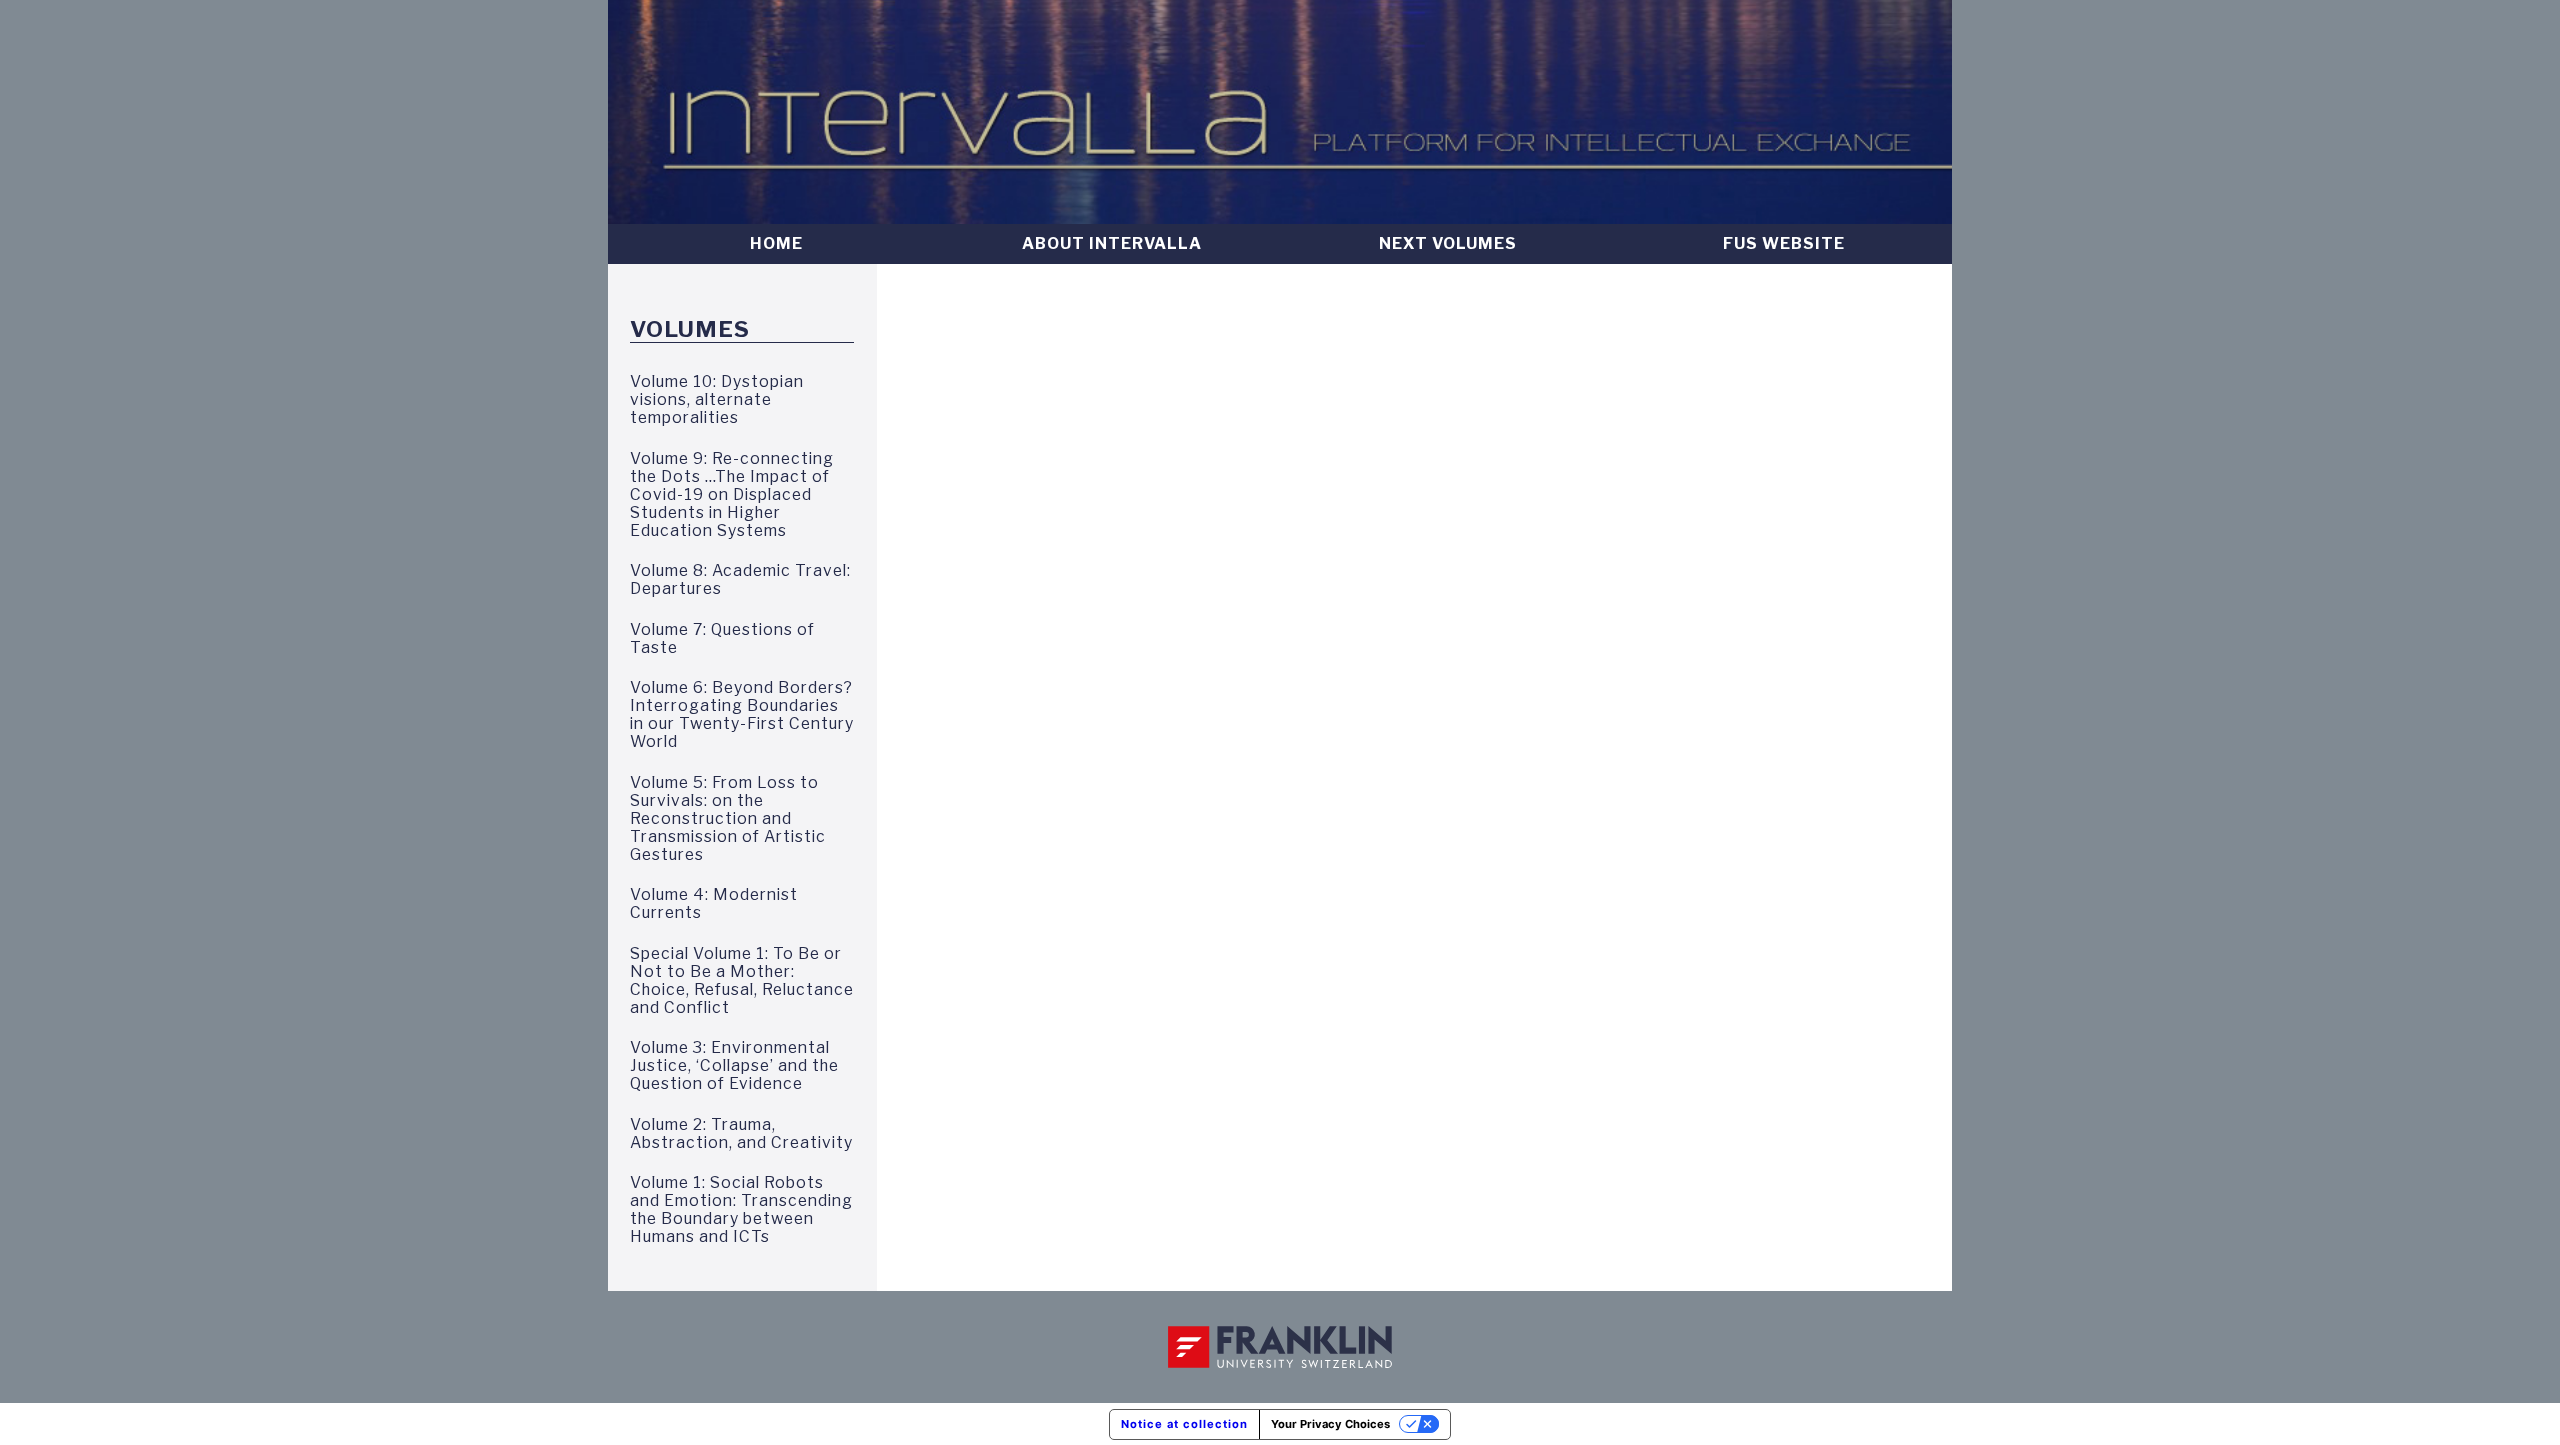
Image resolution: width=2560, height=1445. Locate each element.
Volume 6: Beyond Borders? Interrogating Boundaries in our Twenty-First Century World (742, 715)
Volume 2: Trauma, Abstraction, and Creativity (741, 1134)
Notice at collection (1184, 1424)
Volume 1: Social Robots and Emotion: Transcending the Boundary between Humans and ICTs (741, 1210)
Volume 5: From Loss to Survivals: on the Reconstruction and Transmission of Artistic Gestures (728, 819)
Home (776, 243)
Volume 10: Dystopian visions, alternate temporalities (717, 400)
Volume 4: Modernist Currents (714, 904)
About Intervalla (1112, 243)
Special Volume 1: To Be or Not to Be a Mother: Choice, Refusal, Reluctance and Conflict (742, 981)
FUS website (1784, 243)
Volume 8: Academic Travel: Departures (740, 580)
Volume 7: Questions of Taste (722, 639)
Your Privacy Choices (1330, 1424)
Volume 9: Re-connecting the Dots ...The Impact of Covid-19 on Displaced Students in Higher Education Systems (732, 495)
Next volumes (1448, 243)
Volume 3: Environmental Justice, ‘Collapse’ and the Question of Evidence (734, 1066)
